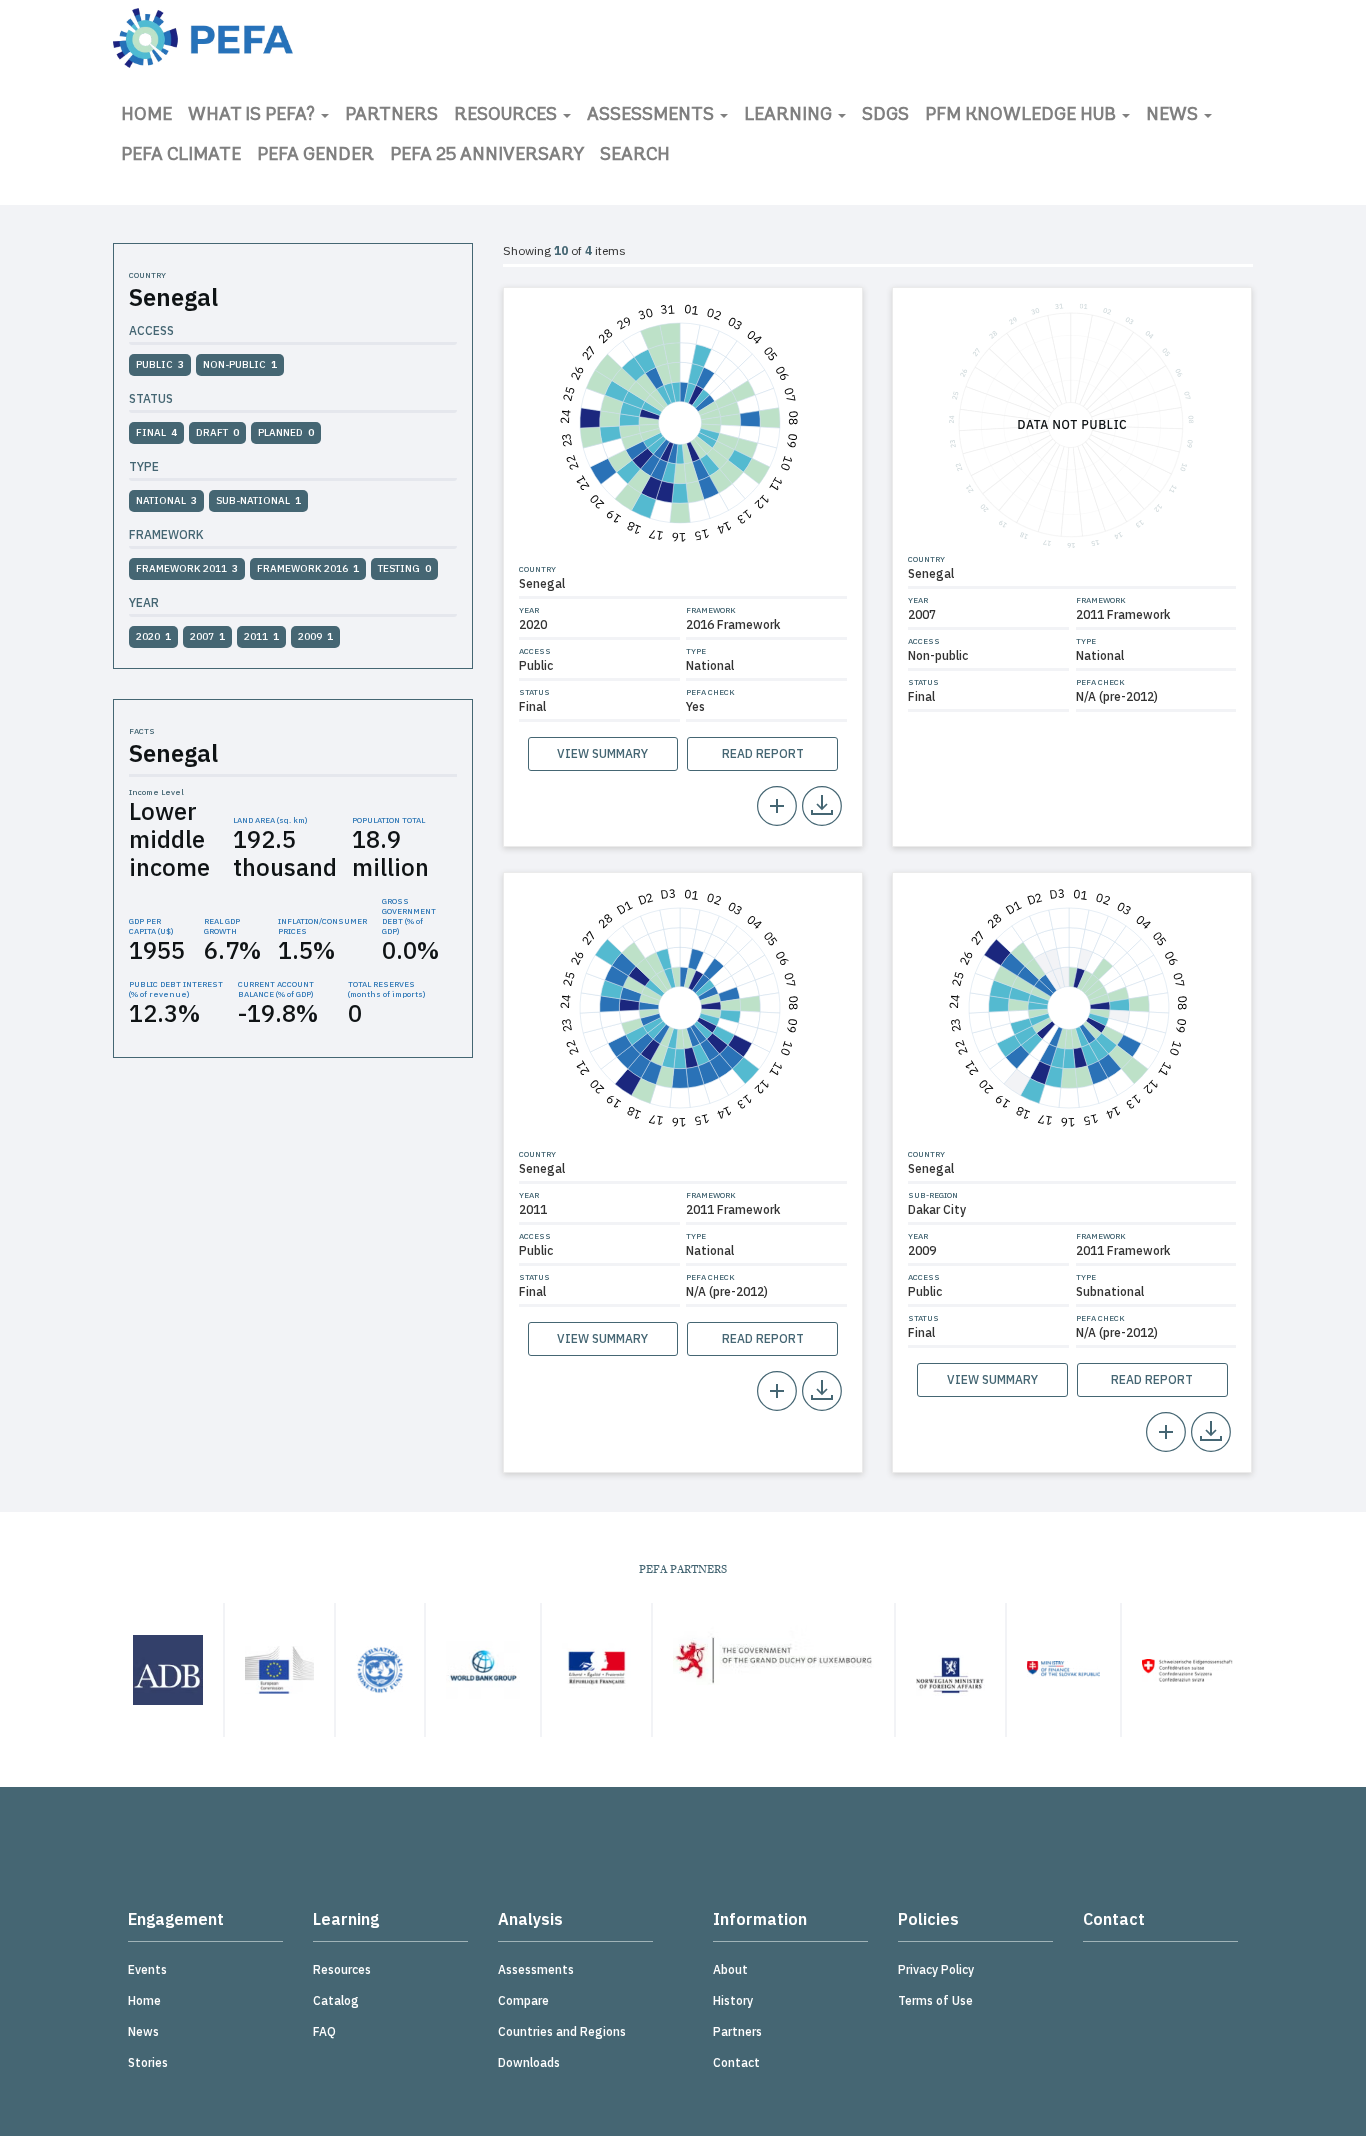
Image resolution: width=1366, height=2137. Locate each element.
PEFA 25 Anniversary (487, 156)
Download (822, 806)
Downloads (529, 2062)
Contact (736, 2062)
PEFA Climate (181, 156)
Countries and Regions (562, 2031)
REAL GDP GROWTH (222, 926)
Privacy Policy (936, 1969)
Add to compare (777, 806)
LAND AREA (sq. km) (270, 820)
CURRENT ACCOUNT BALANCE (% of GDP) (276, 989)
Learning (790, 116)
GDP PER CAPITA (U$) (151, 926)
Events (147, 1969)
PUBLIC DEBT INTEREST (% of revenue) (176, 989)
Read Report (763, 753)
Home (146, 116)
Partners (391, 116)
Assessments (652, 116)
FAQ (324, 2031)
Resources (507, 116)
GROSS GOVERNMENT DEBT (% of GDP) (409, 916)
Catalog (336, 2000)
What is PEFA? (253, 116)
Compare (523, 2000)
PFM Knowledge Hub (1022, 116)
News (1174, 116)
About (730, 1969)
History (733, 2000)
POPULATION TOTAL (388, 820)
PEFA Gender (315, 156)
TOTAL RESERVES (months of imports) (386, 989)
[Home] (203, 38)
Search (635, 156)
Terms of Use (935, 2000)
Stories (148, 2062)
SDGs (885, 116)
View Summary (602, 753)
